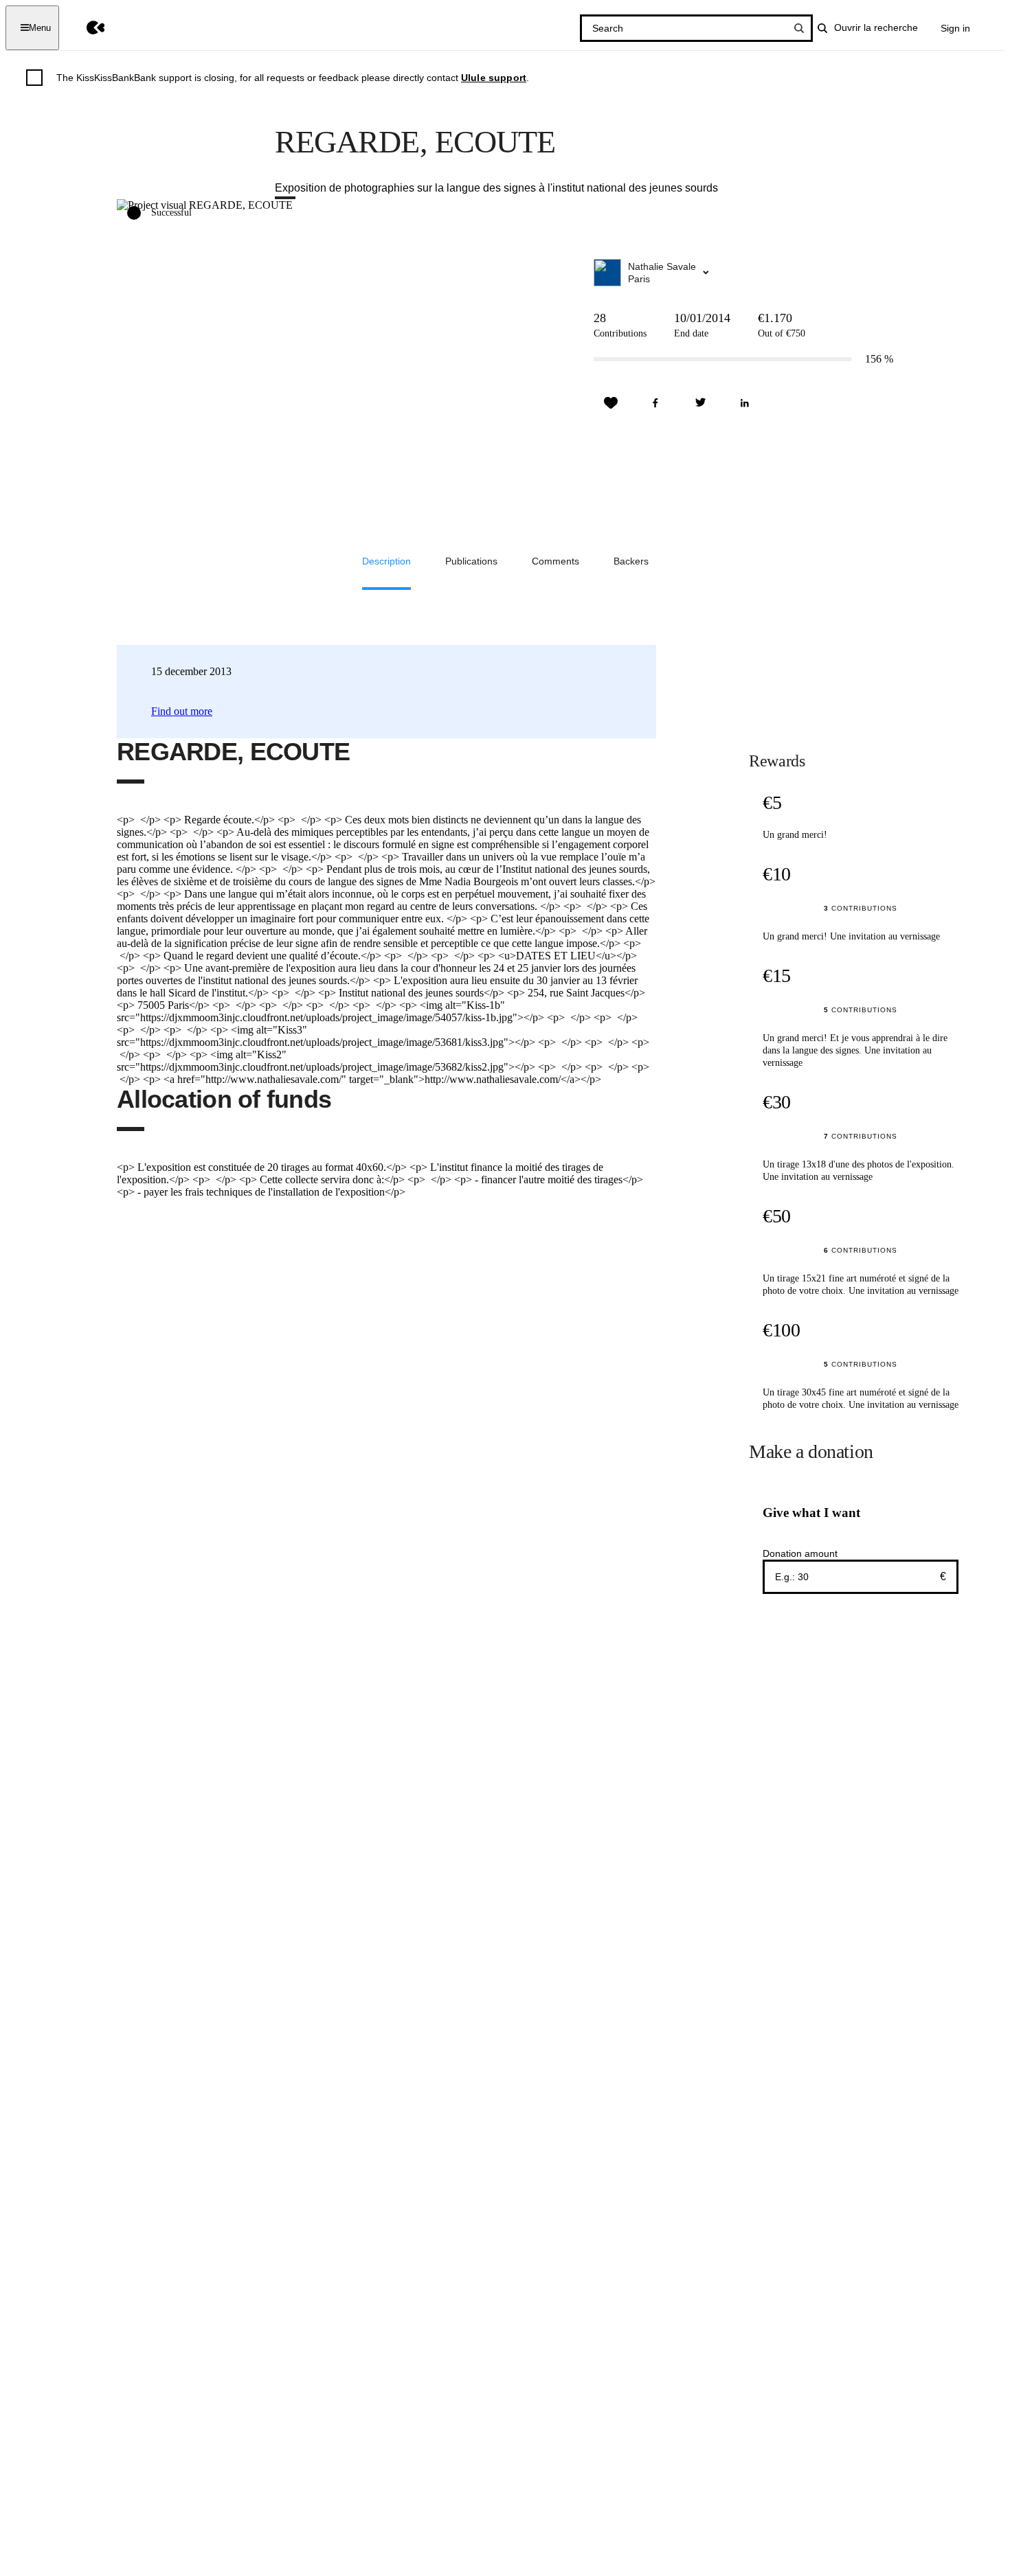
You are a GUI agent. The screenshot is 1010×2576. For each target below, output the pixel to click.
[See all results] (799, 28)
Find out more (182, 711)
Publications (471, 561)
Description (386, 561)
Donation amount (800, 1553)
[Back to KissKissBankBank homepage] (86, 28)
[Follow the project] (611, 403)
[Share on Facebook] (655, 403)
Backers (631, 561)
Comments (555, 561)
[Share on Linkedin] (745, 403)
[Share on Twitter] (700, 403)
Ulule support (494, 78)
